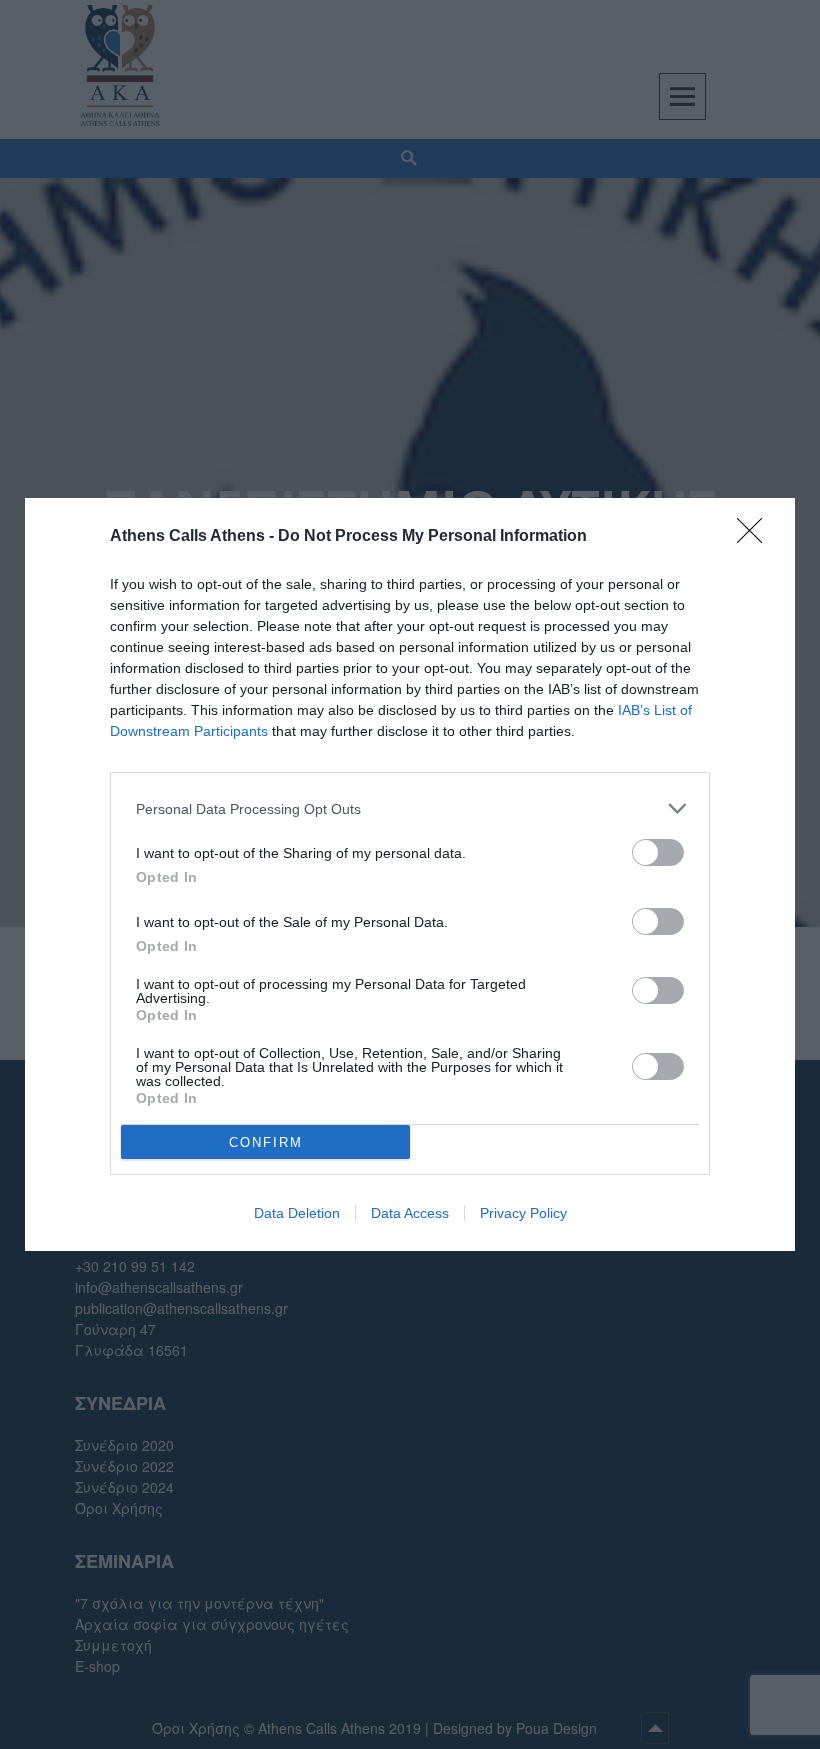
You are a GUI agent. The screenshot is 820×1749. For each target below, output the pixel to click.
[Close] (756, 537)
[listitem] (410, 808)
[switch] (658, 852)
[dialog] (410, 874)
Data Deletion (297, 1213)
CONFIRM (266, 1142)
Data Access (410, 1213)
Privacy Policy (523, 1213)
